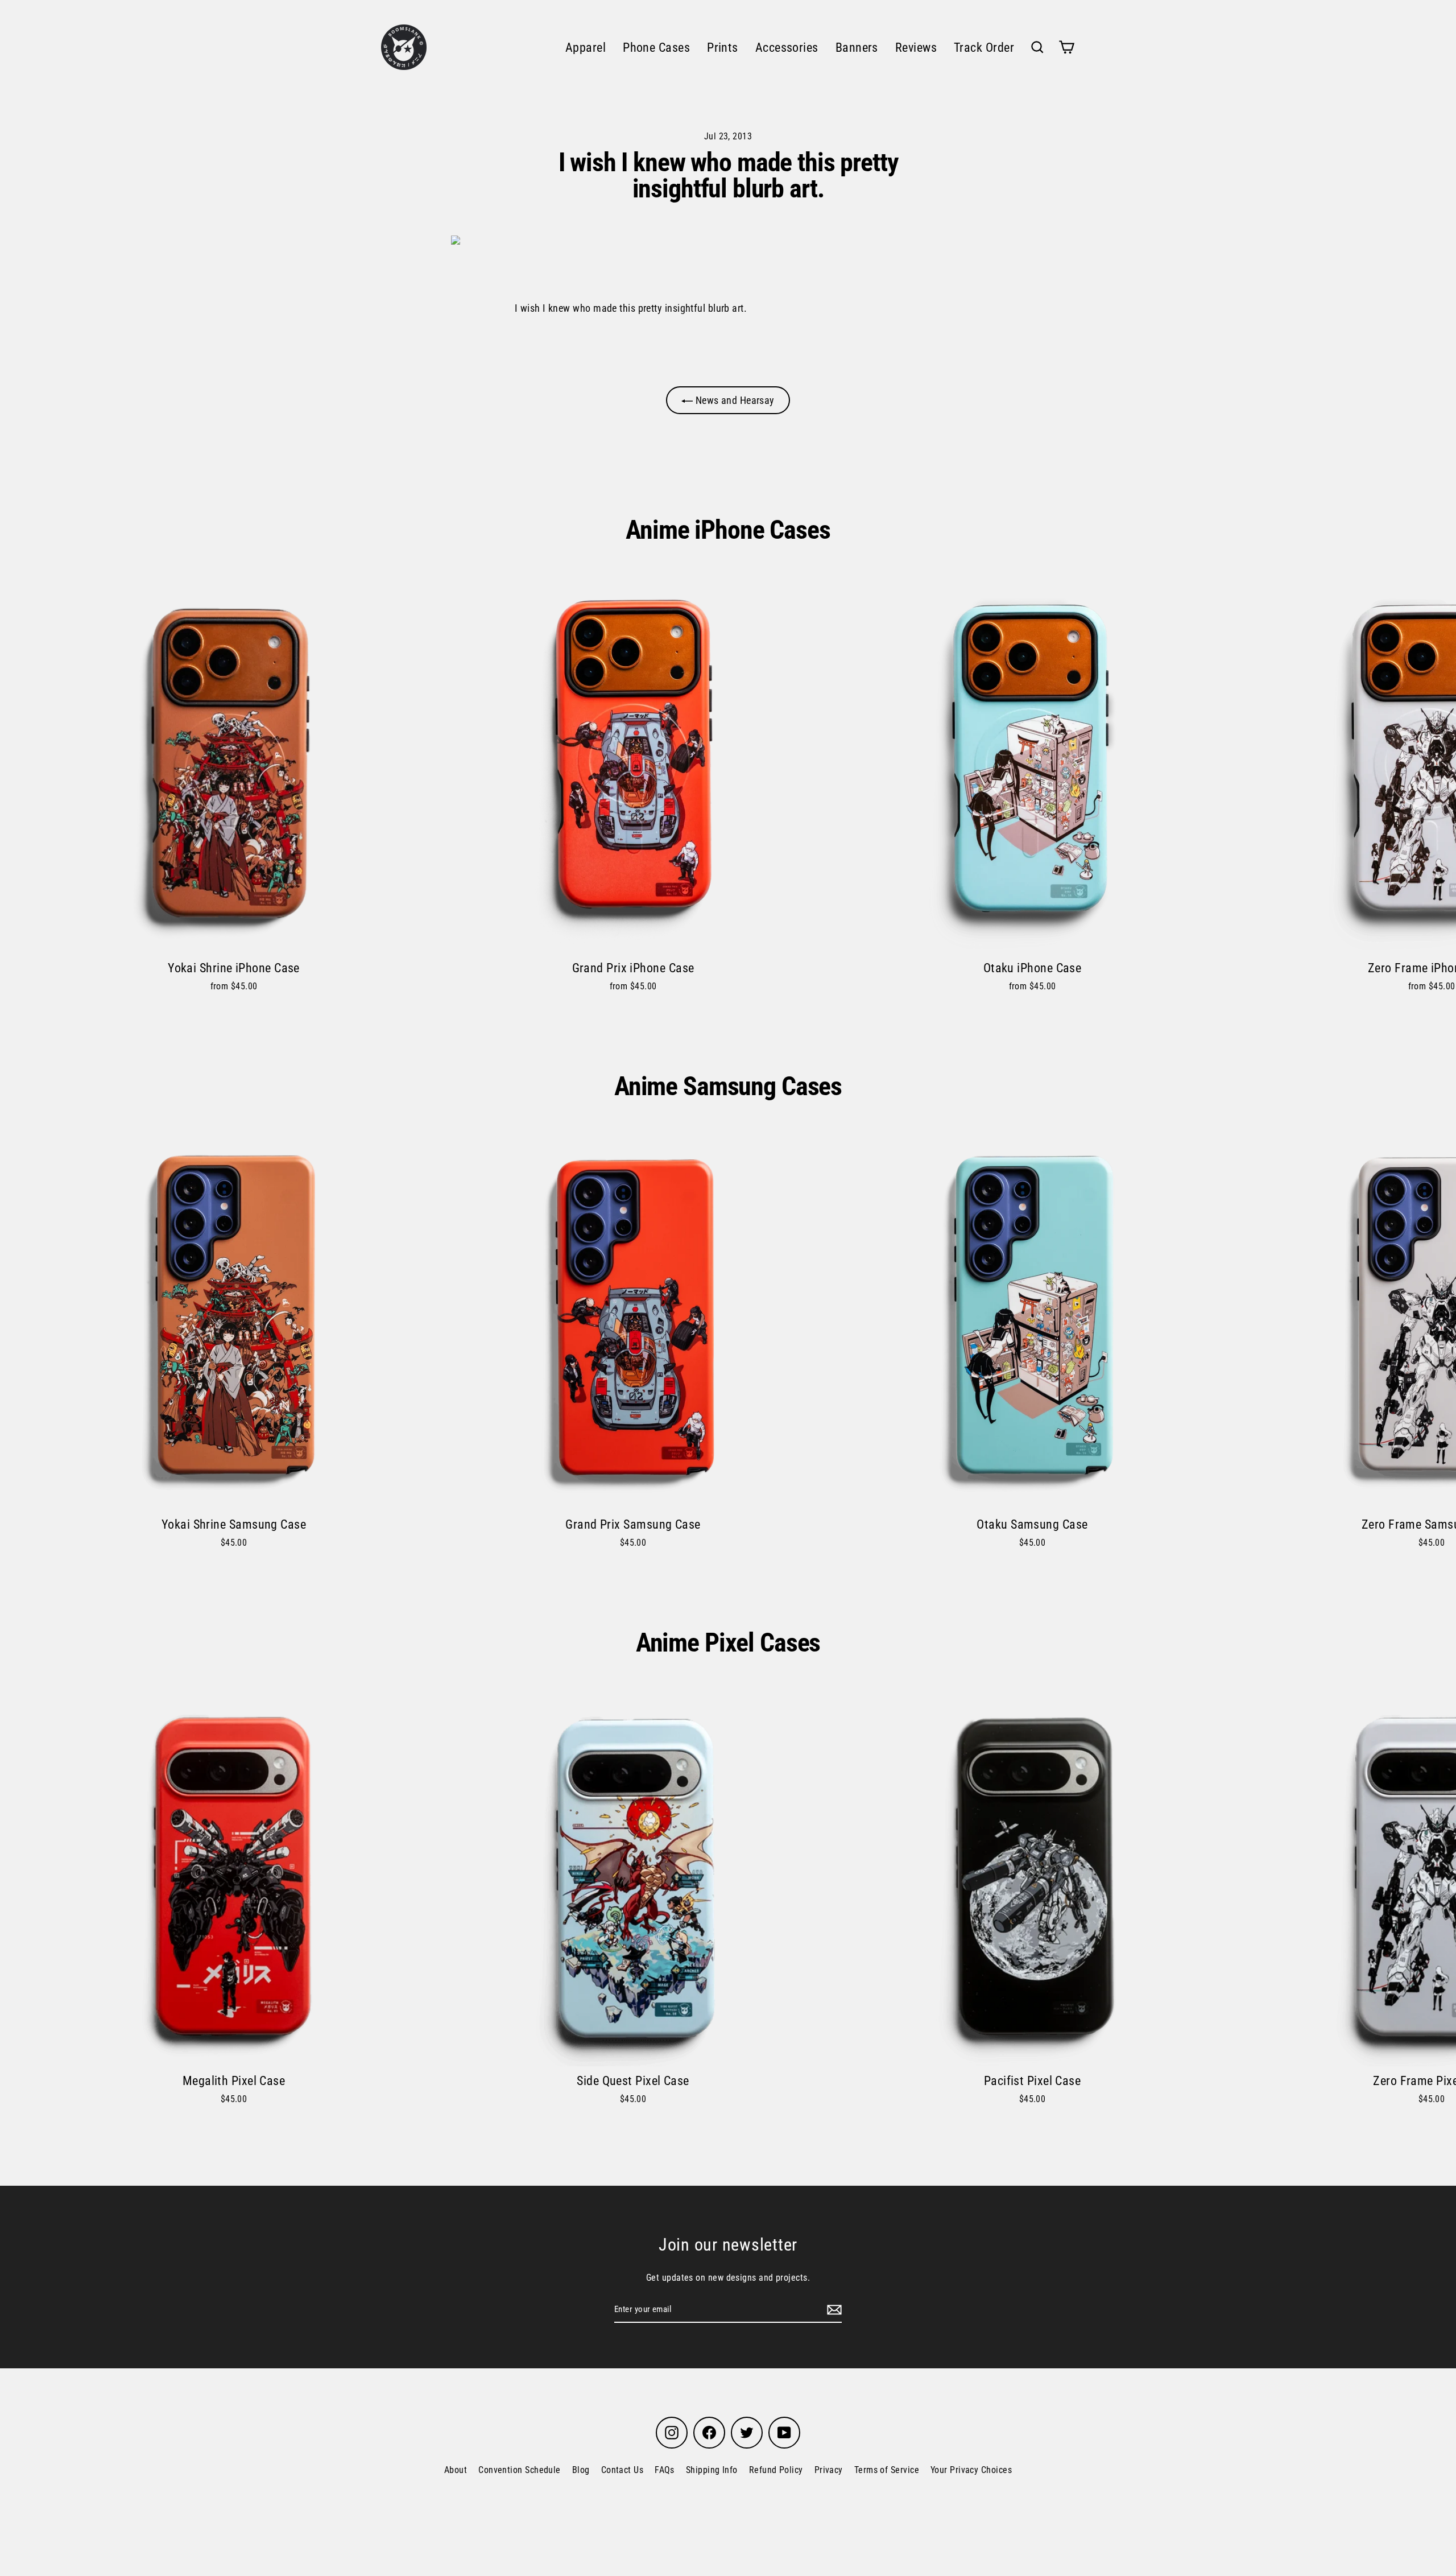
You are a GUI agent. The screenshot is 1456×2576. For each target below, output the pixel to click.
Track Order (984, 48)
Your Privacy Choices (971, 2470)
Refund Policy (776, 2470)
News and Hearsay (734, 400)
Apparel (586, 48)
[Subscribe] (833, 2309)
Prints (723, 48)
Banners (857, 48)
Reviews (916, 48)
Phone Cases (656, 48)
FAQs (665, 2470)
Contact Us (622, 2470)
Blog (581, 2470)
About (456, 2470)
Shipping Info (712, 2470)
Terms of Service (887, 2470)
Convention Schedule (520, 2470)
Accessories (787, 48)
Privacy (829, 2470)
